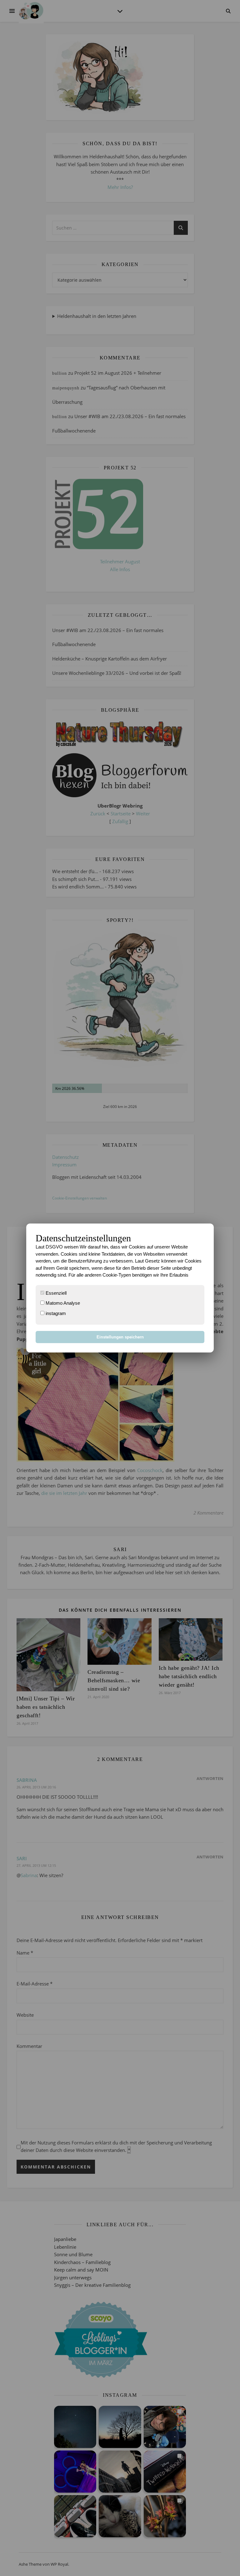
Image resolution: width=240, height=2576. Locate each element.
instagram (55, 1313)
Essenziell (55, 1293)
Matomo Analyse (62, 1303)
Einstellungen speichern (120, 1337)
